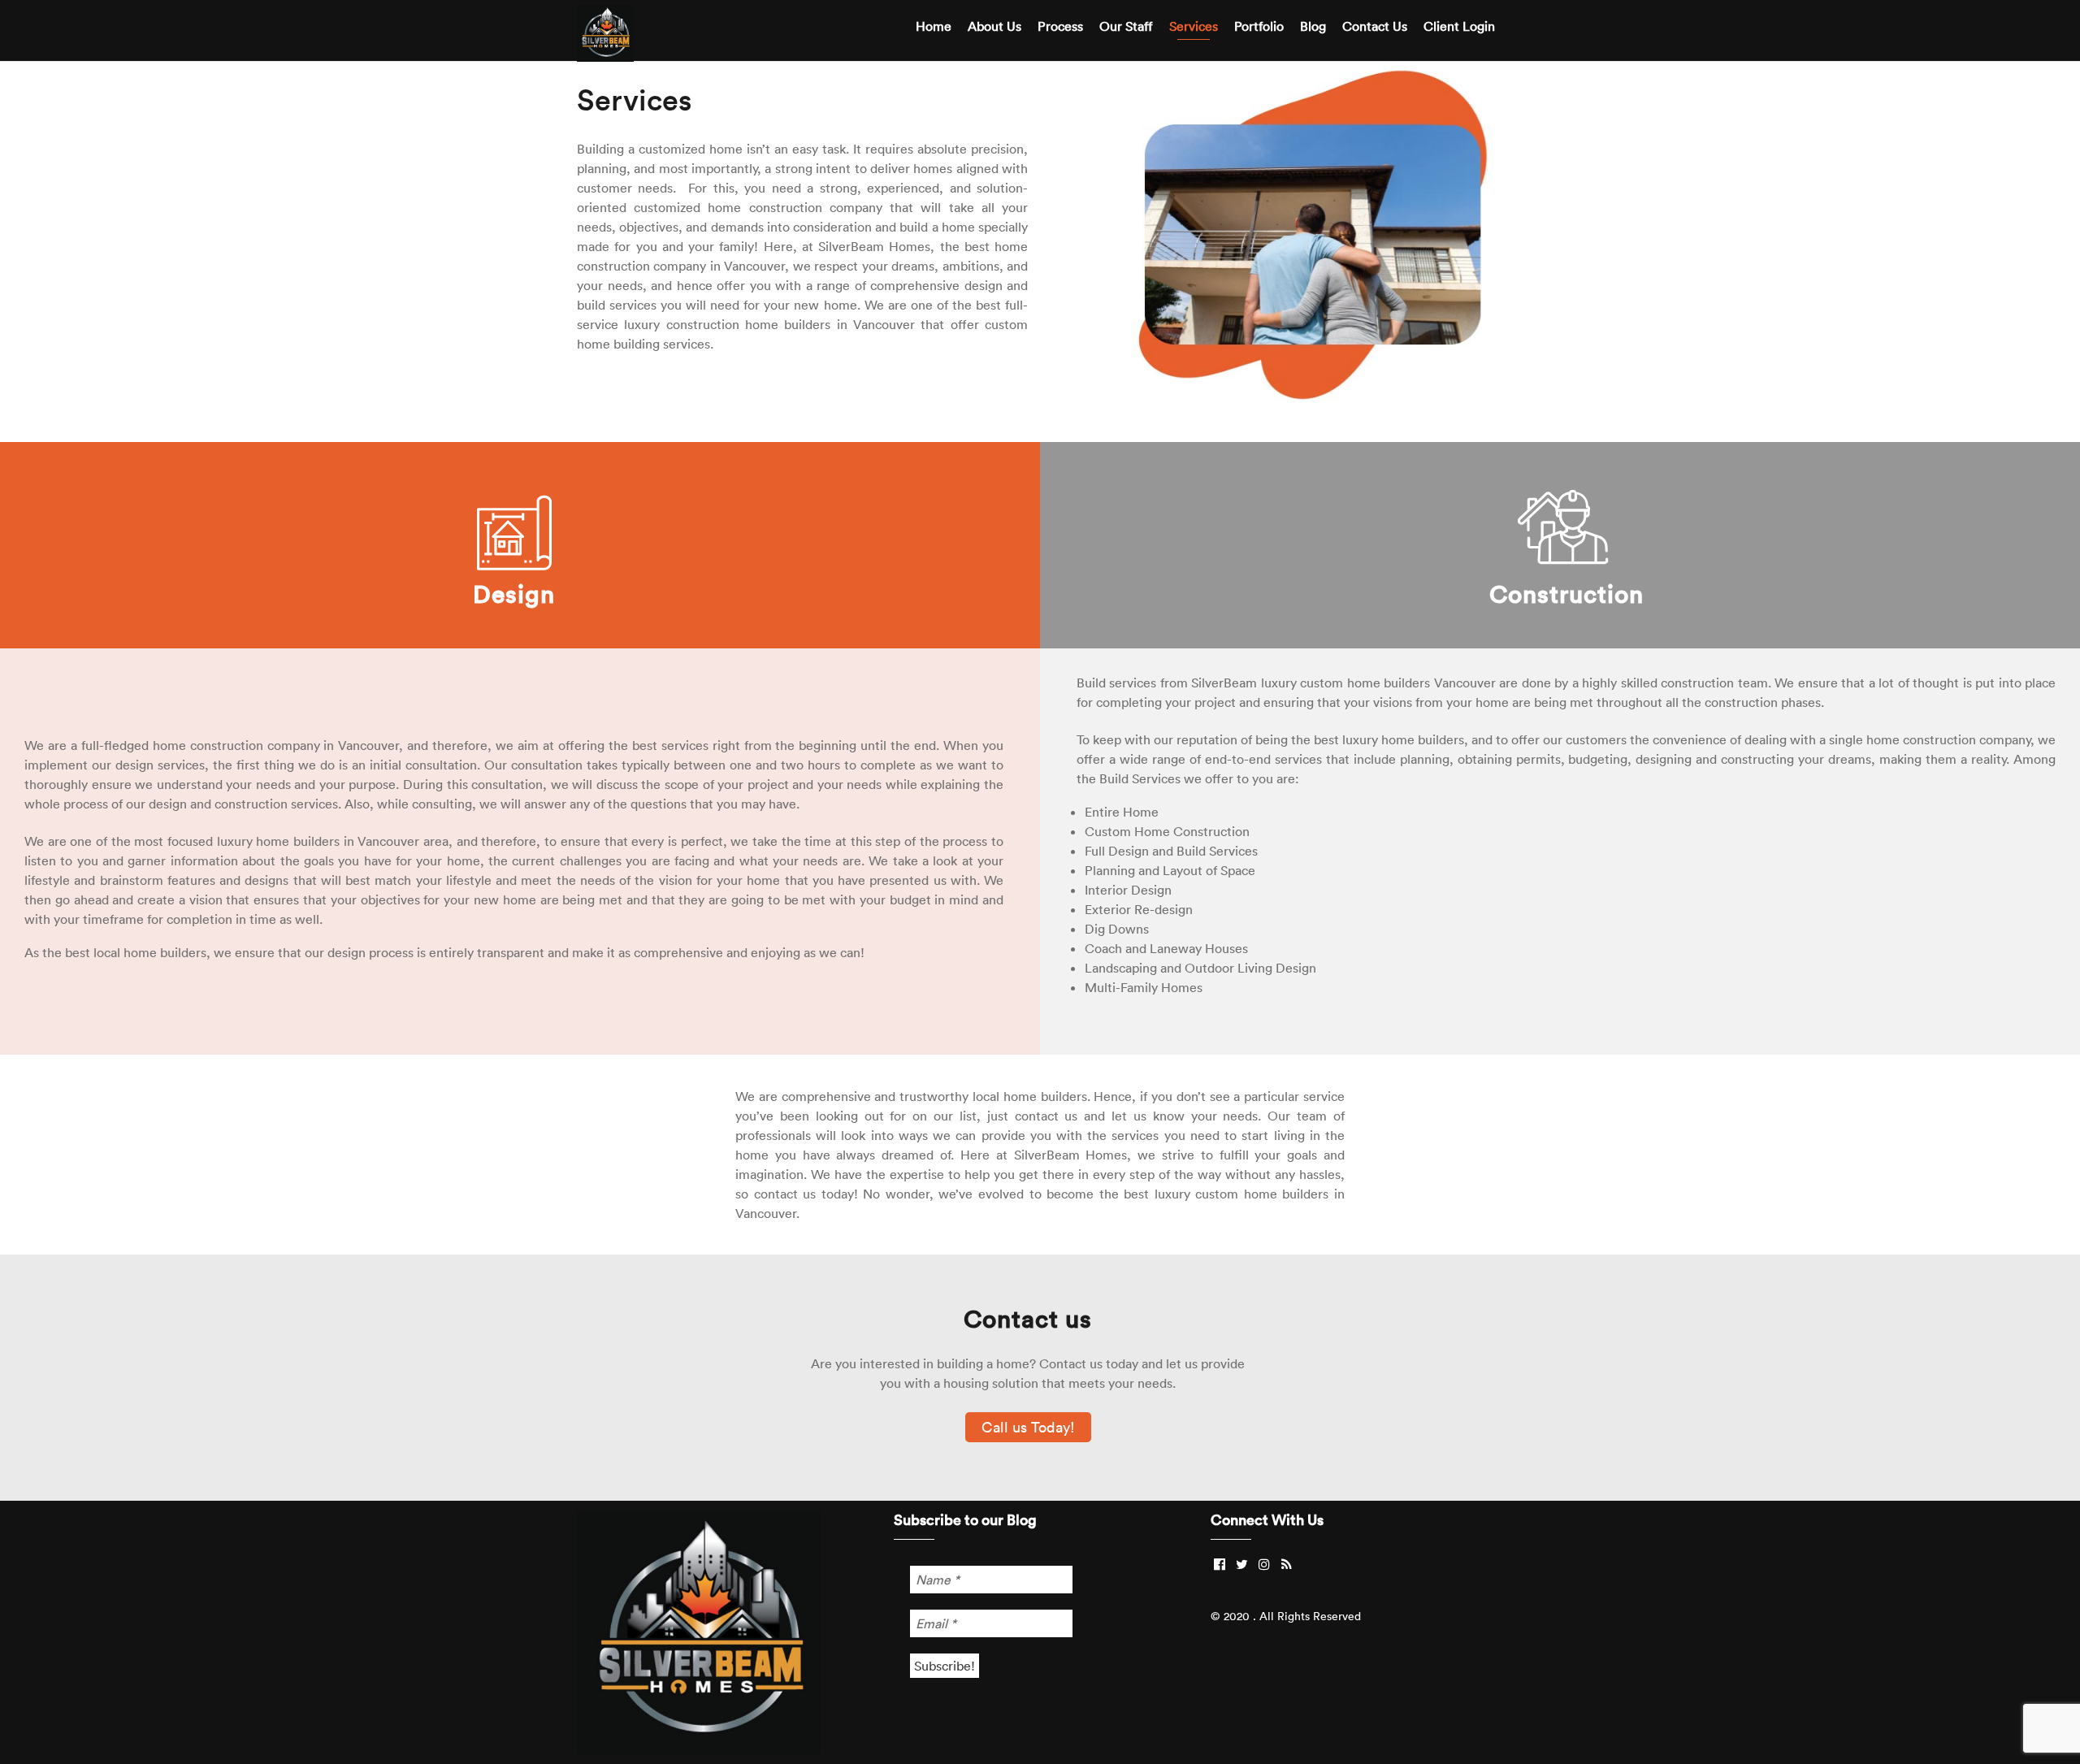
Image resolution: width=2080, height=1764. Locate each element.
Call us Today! (1028, 1427)
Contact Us (1375, 26)
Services (1194, 26)
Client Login (1459, 26)
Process (1060, 26)
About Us (994, 26)
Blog (1313, 26)
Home (934, 26)
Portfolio (1259, 26)
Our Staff (1126, 26)
